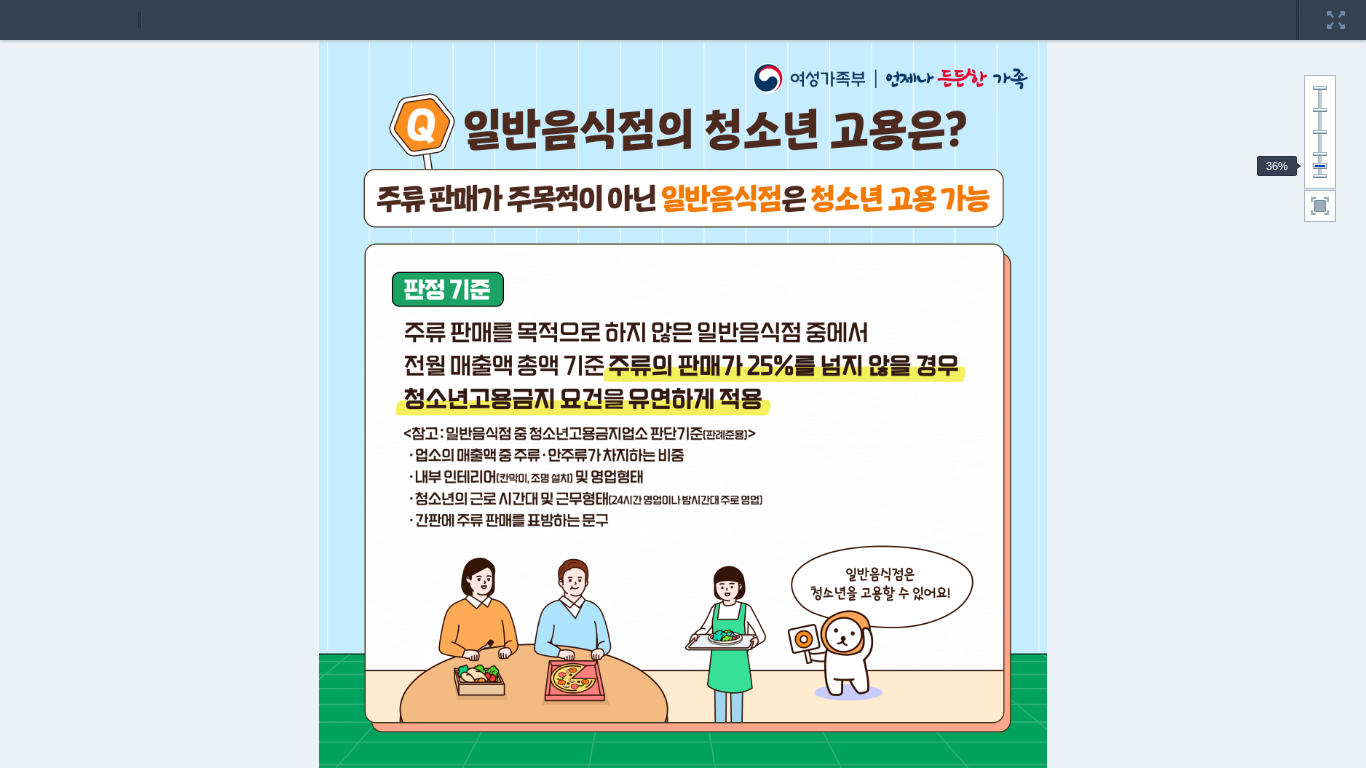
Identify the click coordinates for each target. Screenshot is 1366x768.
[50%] (1320, 154)
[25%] (1320, 176)
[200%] (1320, 88)
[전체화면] (1336, 7)
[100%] (1320, 132)
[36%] (1320, 166)
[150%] (1320, 110)
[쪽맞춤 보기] (1320, 206)
